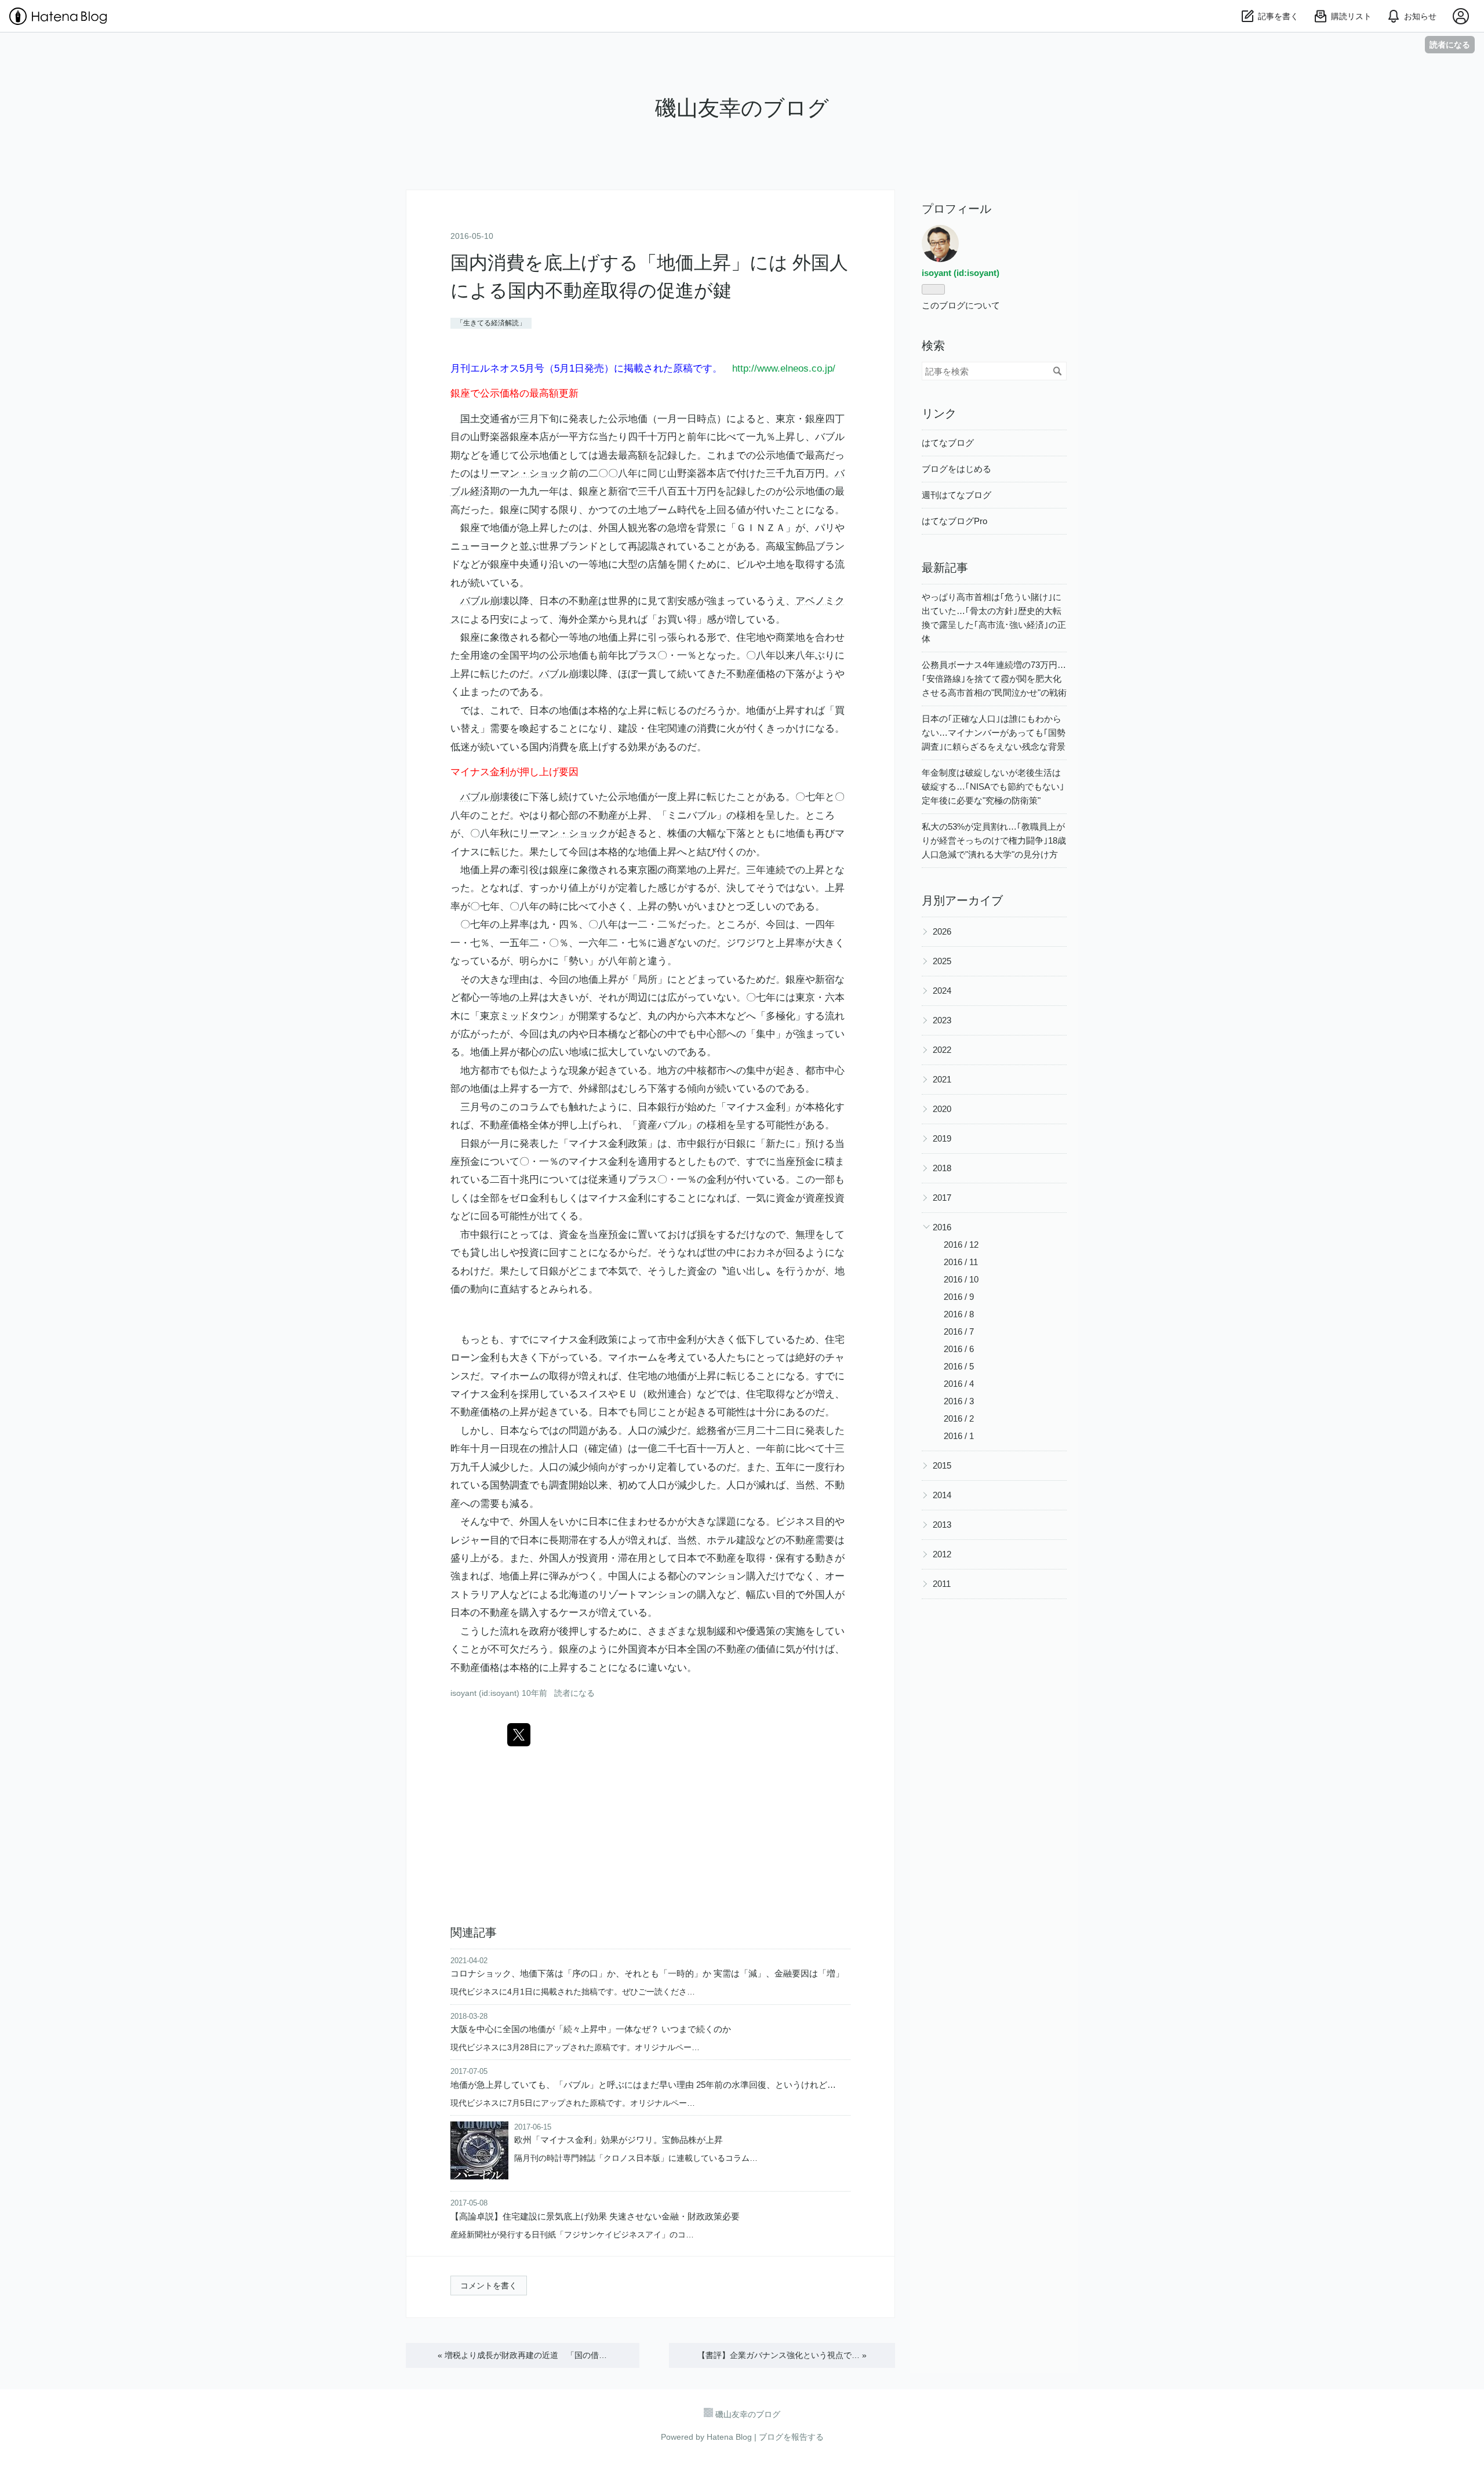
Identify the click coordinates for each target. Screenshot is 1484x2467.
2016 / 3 (959, 1401)
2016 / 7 (959, 1331)
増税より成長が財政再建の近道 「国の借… (522, 2355)
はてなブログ (948, 443)
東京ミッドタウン (519, 1016)
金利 (500, 772)
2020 (942, 1109)
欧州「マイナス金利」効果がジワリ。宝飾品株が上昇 (619, 2140)
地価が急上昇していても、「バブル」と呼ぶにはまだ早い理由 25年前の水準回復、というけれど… (643, 2085)
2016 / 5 (959, 1366)
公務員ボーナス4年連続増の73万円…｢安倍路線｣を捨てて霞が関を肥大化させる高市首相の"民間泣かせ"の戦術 (994, 679)
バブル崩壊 (485, 601)
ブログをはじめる (956, 469)
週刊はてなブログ (956, 495)
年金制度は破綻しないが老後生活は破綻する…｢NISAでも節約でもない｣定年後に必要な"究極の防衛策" (993, 786)
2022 (942, 1050)
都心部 (564, 815)
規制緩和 (716, 1631)
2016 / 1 (959, 1436)
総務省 (712, 1431)
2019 (942, 1138)
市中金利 (677, 1340)
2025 (942, 961)
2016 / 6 (959, 1349)
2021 (942, 1079)
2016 (942, 1227)
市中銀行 (697, 1144)
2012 (942, 1554)
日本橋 (603, 1034)
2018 (942, 1168)
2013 (942, 1525)
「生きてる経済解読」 (491, 323)
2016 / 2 (959, 1418)
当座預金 (795, 1162)
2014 (942, 1495)
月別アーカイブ (962, 900)
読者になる (1450, 44)
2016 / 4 (959, 1384)
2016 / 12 (961, 1245)
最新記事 (945, 568)
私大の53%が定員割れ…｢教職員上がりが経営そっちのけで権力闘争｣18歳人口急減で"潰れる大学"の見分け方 (994, 840)
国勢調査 (510, 1485)
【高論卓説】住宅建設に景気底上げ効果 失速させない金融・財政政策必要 (595, 2216)
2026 (942, 931)
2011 (942, 1584)
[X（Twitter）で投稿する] (519, 1735)
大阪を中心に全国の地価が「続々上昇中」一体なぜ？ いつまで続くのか (591, 2029)
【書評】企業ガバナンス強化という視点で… (782, 2355)
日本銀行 (657, 1107)
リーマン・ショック (524, 473)
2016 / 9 (959, 1297)
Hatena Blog (729, 2437)
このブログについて (961, 305)
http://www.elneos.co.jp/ (784, 368)
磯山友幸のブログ (742, 108)
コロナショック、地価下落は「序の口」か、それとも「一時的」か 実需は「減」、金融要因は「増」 (647, 1973)
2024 (942, 991)
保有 (785, 1558)
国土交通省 (485, 419)
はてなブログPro (954, 521)
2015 (942, 1465)
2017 (942, 1198)
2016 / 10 (961, 1279)
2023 (942, 1020)
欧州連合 (667, 1394)
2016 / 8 (959, 1314)
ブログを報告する (791, 2437)
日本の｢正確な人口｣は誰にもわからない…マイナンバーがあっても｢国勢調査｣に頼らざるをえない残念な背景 (994, 733)
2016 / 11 (961, 1262)
